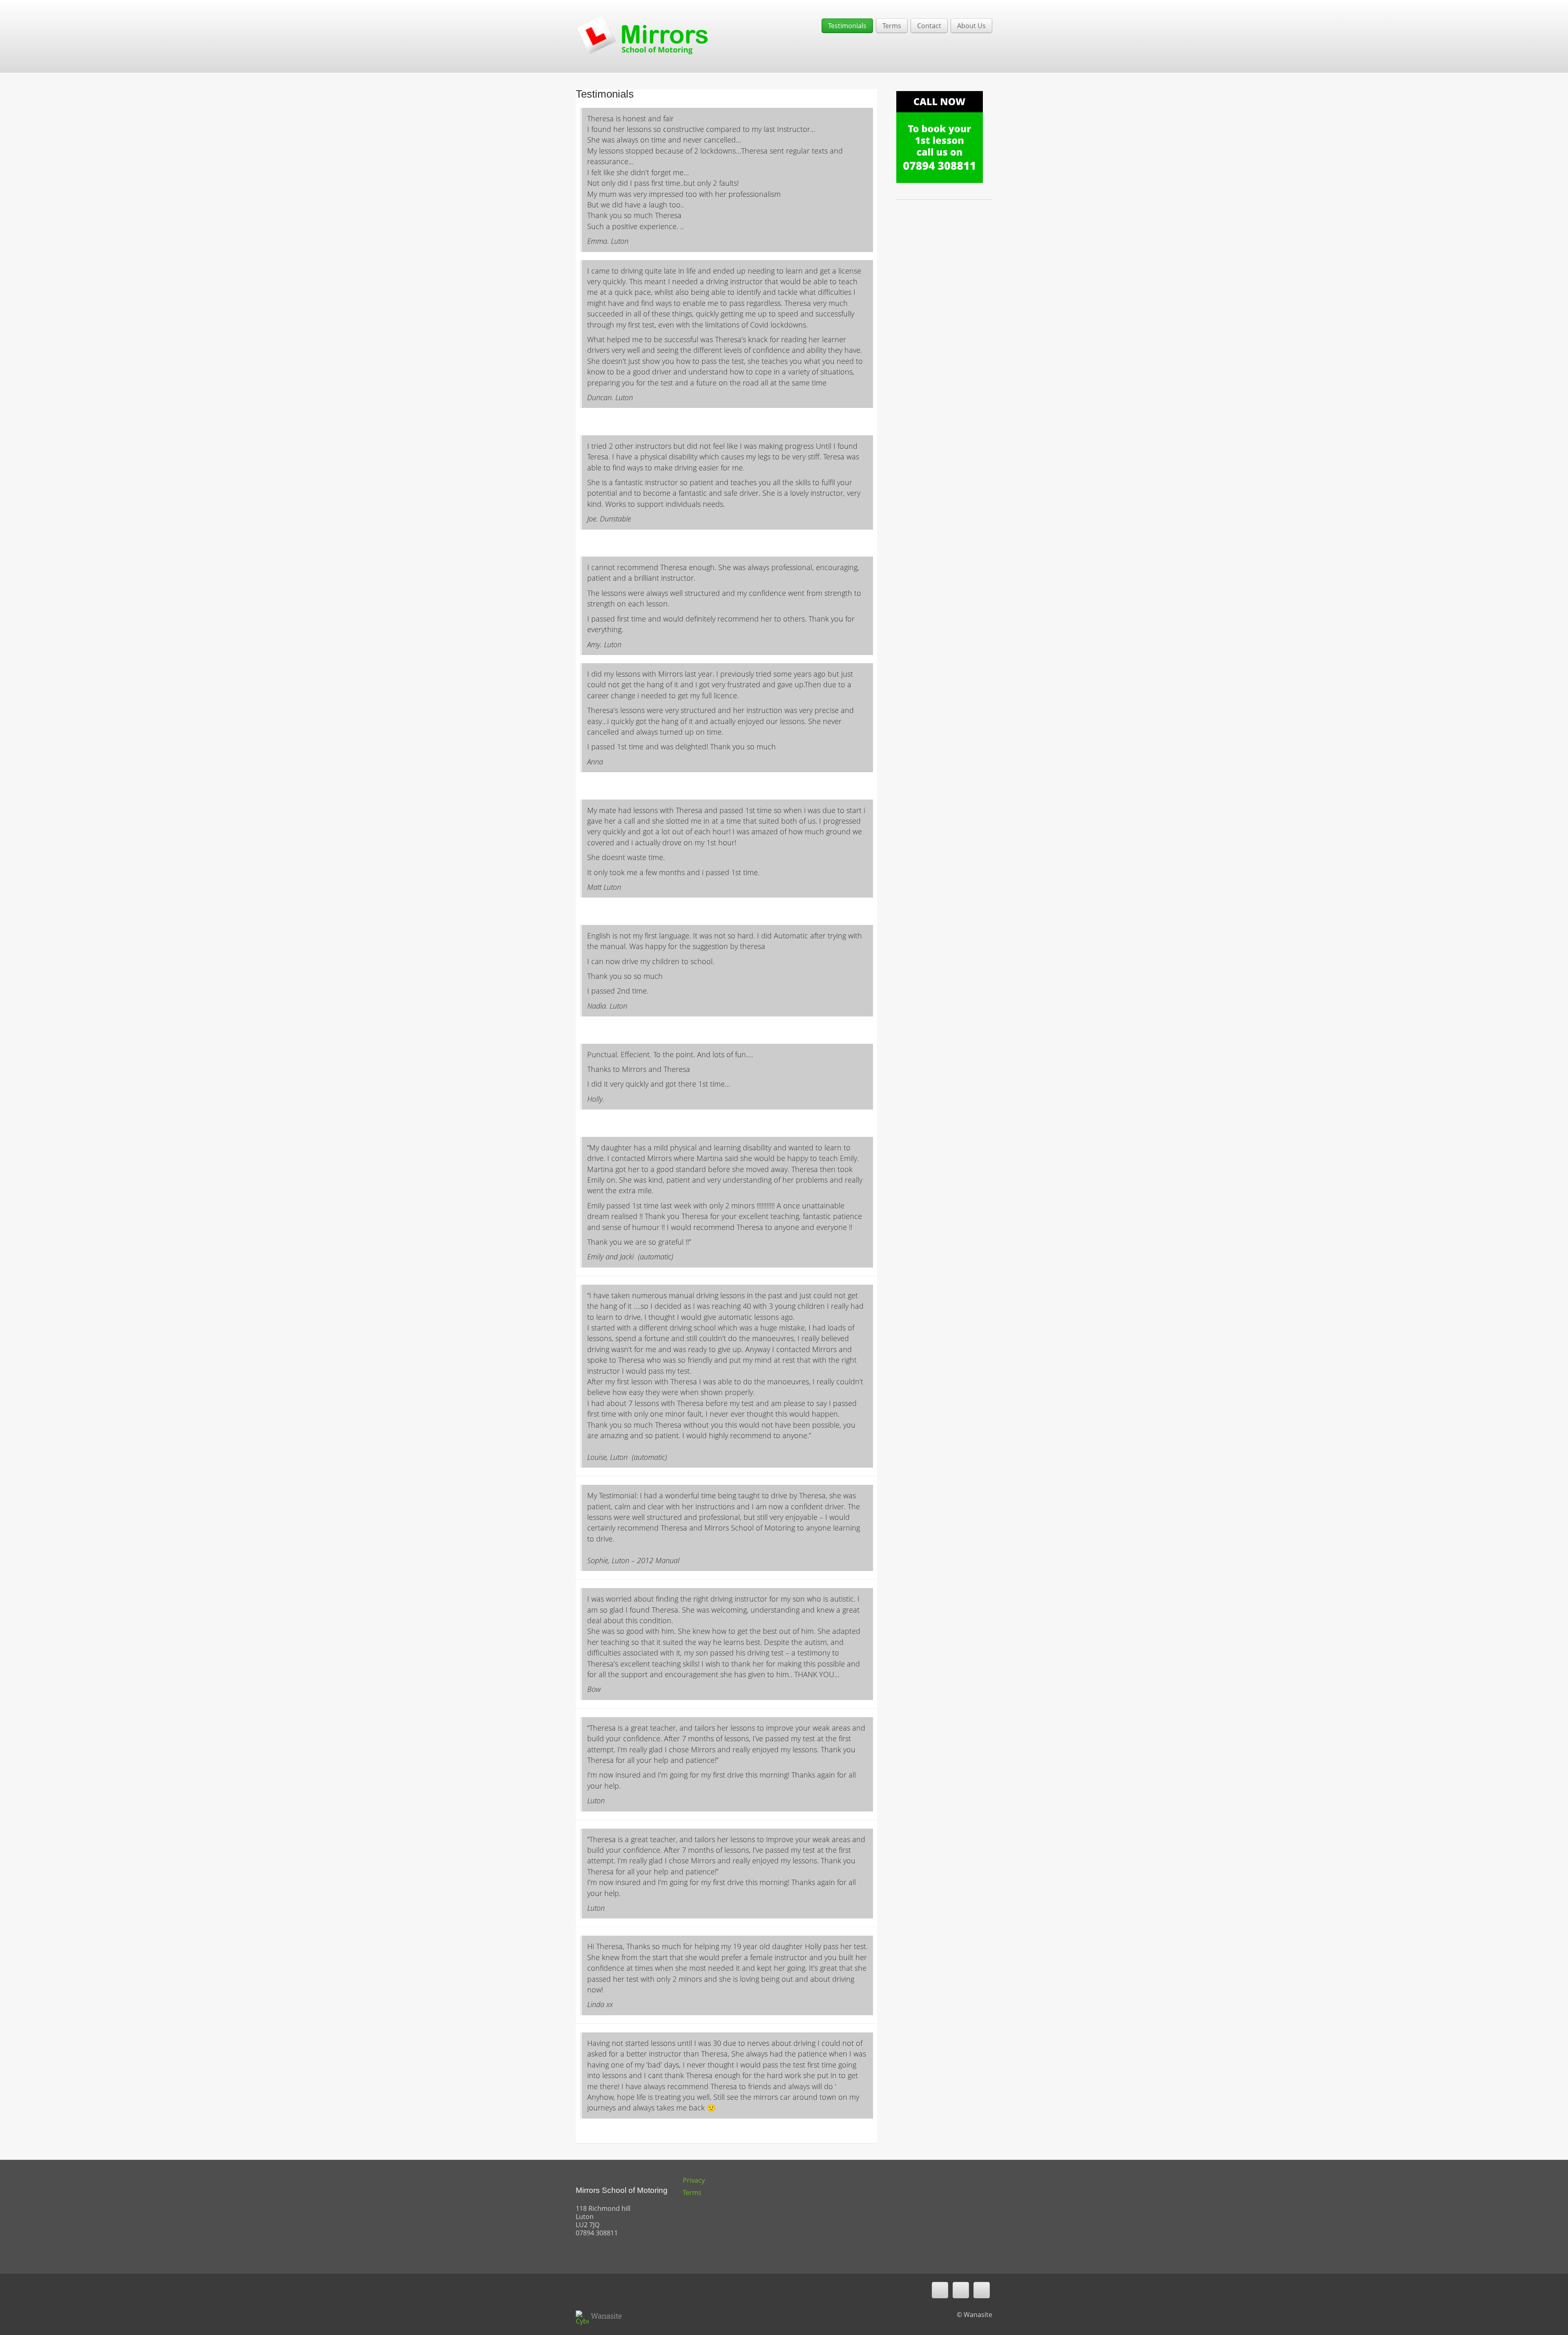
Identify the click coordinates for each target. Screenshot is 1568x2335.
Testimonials (847, 26)
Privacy (694, 2180)
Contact (929, 26)
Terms (892, 26)
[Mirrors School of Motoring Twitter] (940, 2290)
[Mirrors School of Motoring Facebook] (961, 2290)
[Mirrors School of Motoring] (642, 33)
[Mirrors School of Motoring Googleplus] (982, 2290)
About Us (971, 26)
